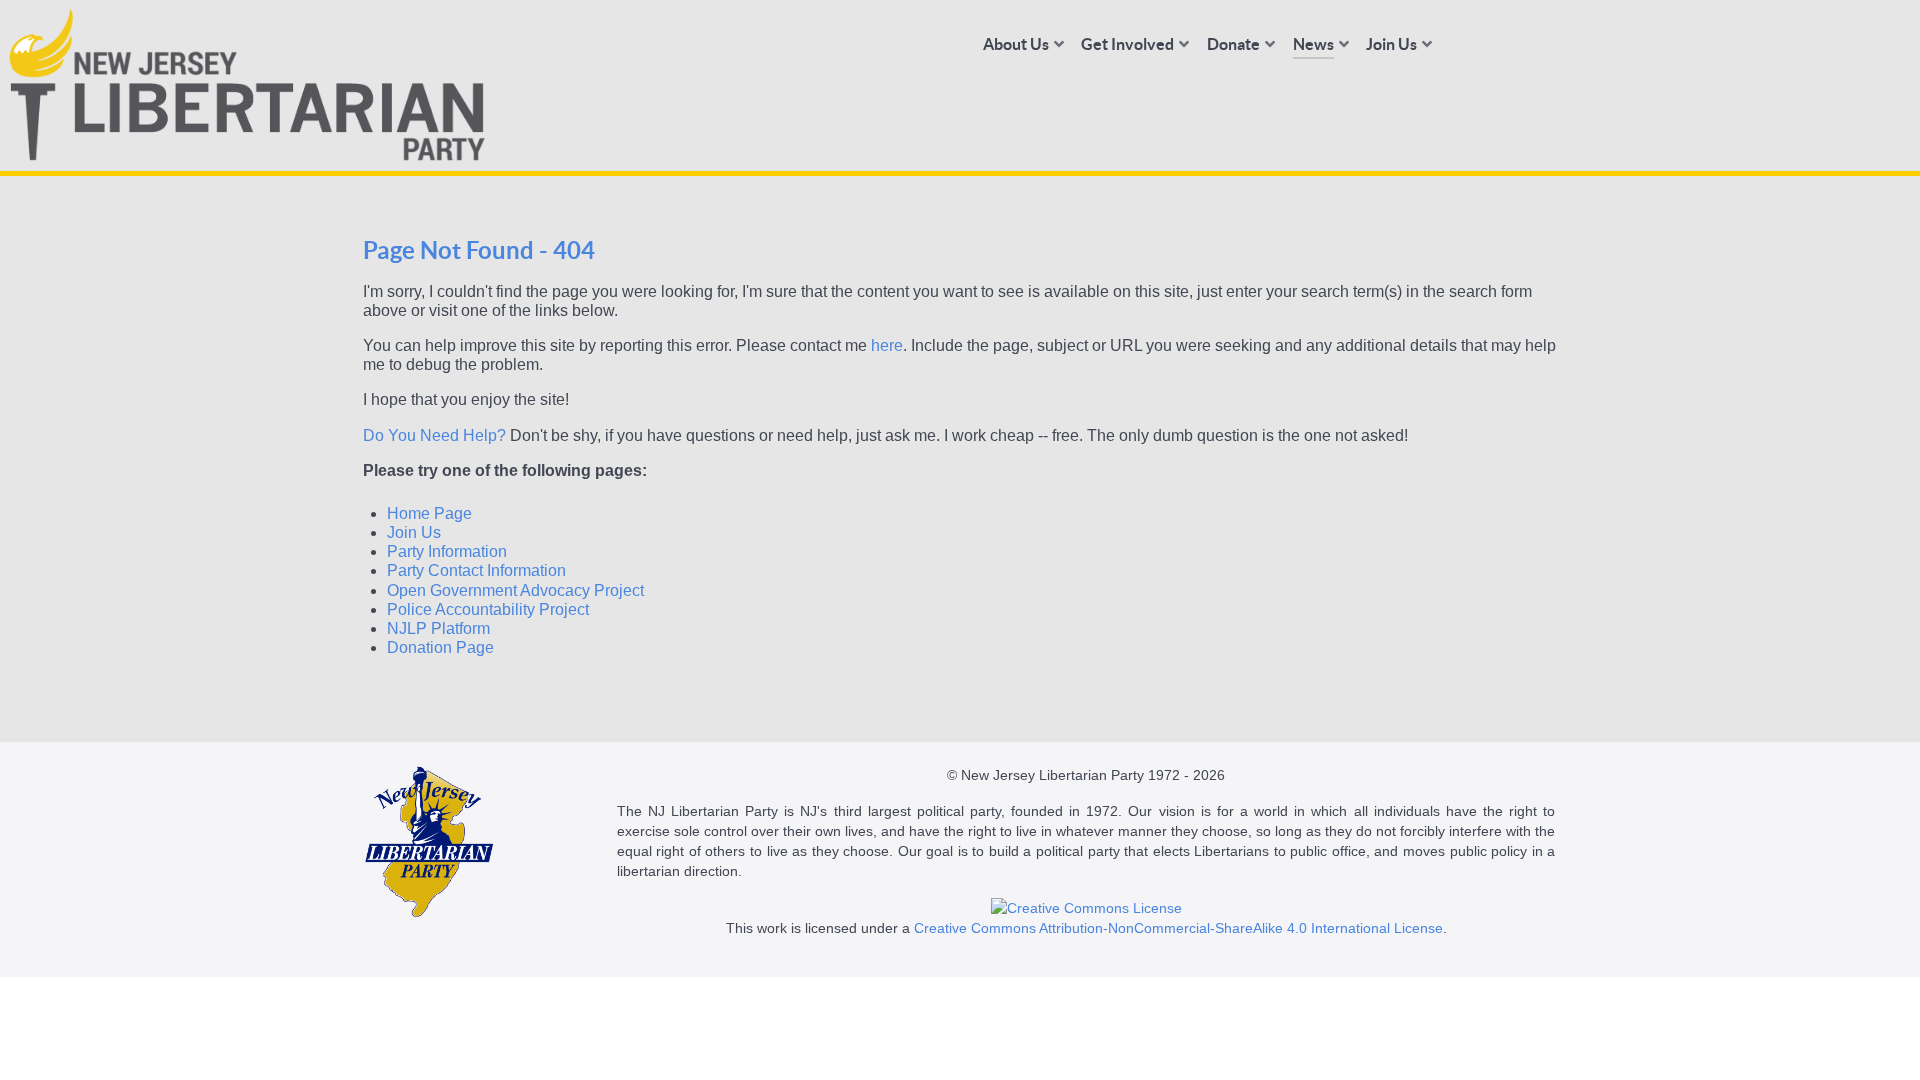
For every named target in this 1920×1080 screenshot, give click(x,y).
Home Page (429, 513)
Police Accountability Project (488, 609)
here (887, 345)
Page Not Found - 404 (479, 250)
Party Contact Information (476, 570)
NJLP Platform (438, 628)
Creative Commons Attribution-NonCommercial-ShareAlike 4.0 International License (1178, 928)
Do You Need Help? (434, 435)
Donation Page (440, 647)
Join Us (414, 532)
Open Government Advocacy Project (515, 590)
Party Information (447, 551)
